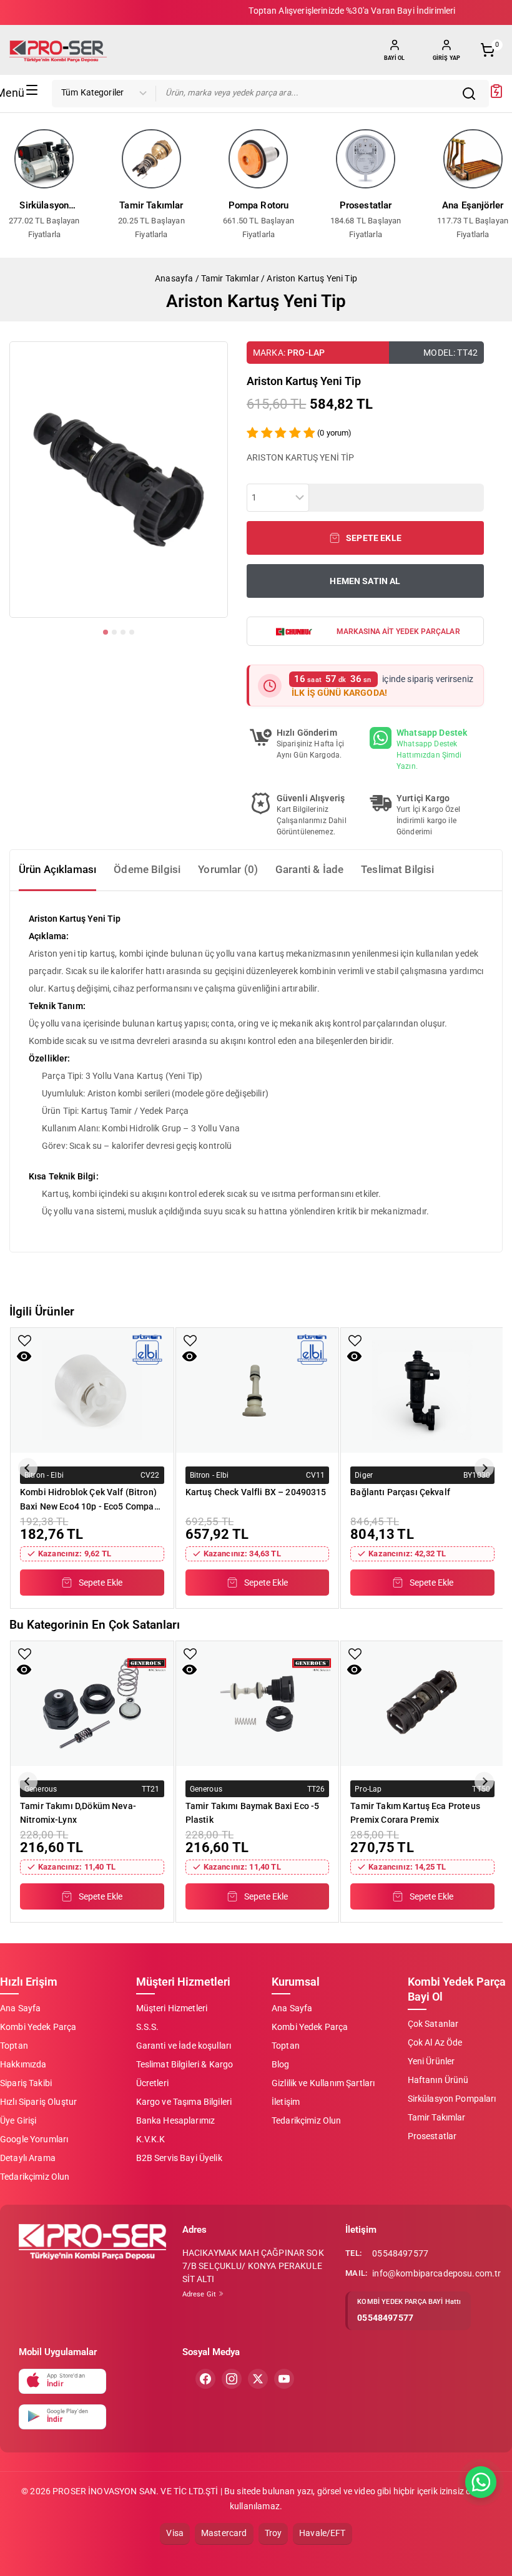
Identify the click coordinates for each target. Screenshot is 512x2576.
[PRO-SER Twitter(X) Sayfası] (258, 2379)
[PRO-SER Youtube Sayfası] (284, 2379)
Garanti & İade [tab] (309, 869)
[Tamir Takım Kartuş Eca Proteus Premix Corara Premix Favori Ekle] (355, 1654)
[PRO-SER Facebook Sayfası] (205, 2379)
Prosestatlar (366, 205)
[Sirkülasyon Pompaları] (44, 159)
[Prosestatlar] (366, 159)
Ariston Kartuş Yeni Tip (312, 278)
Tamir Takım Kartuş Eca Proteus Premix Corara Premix (415, 1813)
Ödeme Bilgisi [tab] (147, 869)
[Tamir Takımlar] (152, 159)
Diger (364, 1475)
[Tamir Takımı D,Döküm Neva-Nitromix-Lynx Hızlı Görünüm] (24, 1670)
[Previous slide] (28, 1468)
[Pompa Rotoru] (258, 159)
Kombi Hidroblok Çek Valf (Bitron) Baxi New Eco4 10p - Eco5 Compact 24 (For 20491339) (91, 1499)
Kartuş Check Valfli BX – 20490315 (256, 1492)
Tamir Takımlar (151, 205)
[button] (365, 538)
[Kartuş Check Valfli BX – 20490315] (258, 1390)
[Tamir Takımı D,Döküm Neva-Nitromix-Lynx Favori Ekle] (25, 1654)
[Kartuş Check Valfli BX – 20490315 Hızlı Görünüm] (190, 1356)
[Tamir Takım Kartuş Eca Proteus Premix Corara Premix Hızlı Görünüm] (354, 1670)
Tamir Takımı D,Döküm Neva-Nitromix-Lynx (78, 1813)
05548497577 (400, 2253)
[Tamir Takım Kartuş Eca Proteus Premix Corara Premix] (422, 1704)
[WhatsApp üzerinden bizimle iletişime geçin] (481, 2482)
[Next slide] (484, 1468)
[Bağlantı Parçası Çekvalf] (422, 1390)
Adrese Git (200, 2294)
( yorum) (334, 433)
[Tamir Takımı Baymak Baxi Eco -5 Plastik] (258, 1704)
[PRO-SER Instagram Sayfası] (232, 2379)
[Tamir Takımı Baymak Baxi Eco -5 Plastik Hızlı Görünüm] (190, 1670)
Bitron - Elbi (44, 1475)
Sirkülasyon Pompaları (44, 207)
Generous (41, 1788)
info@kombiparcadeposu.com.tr (436, 2273)
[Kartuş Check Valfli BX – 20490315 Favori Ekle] (190, 1341)
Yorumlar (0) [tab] (228, 869)
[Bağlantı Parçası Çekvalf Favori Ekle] (355, 1341)
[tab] (106, 632)
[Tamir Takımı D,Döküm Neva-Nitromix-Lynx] (92, 1704)
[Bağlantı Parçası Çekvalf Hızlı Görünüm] (354, 1356)
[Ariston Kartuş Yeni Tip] (119, 480)
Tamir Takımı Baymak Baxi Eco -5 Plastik (253, 1813)
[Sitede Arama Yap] (472, 94)
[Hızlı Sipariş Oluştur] (496, 95)
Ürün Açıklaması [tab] (57, 869)
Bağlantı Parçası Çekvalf (400, 1492)
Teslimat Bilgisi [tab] (397, 869)
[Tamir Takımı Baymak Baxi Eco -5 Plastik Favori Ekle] (190, 1654)
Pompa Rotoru (259, 205)
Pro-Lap (306, 353)
